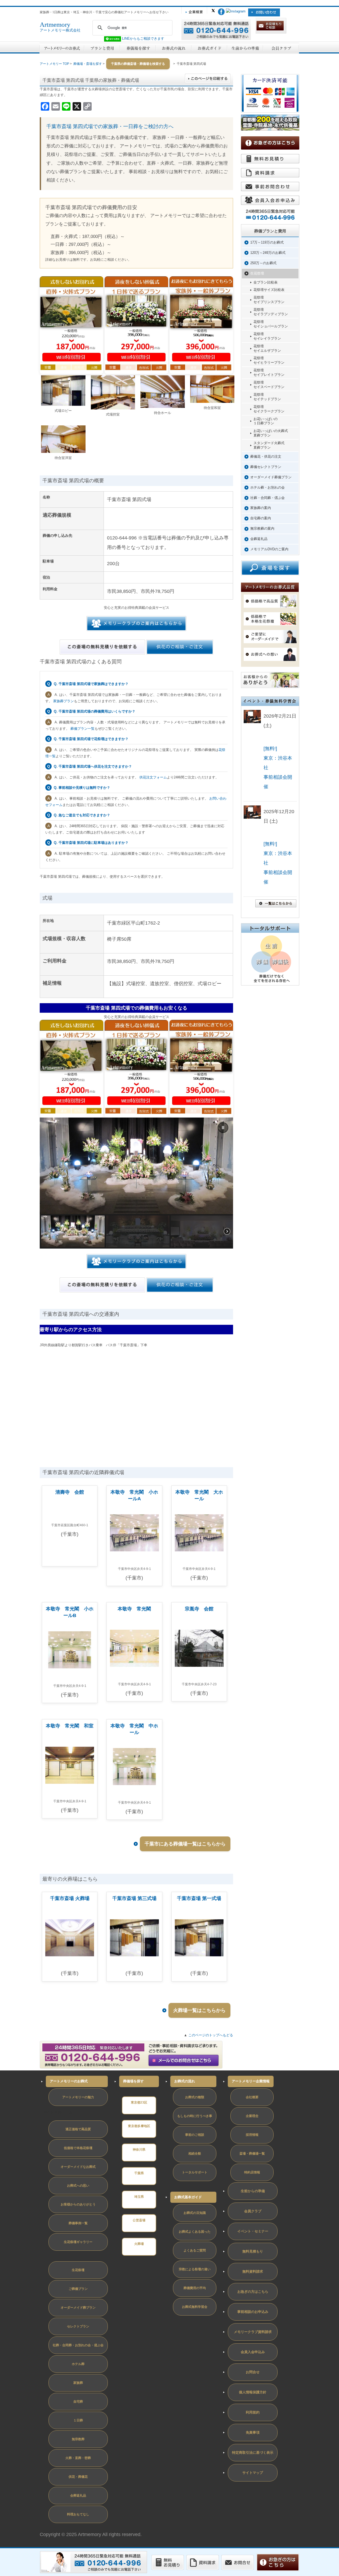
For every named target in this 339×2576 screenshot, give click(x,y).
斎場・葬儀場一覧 (252, 2154)
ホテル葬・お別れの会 (267, 487)
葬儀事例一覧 (78, 2223)
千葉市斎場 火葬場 (70, 1898)
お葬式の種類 (195, 2097)
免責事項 (253, 2432)
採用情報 (252, 2135)
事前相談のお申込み (253, 2312)
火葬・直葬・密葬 (78, 2458)
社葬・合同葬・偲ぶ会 (267, 498)
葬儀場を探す (133, 2081)
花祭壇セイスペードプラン (269, 385)
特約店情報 (252, 2172)
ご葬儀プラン (78, 2289)
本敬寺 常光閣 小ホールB (70, 1612)
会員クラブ (253, 2211)
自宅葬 (78, 2402)
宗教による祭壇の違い (195, 2269)
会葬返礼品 (259, 539)
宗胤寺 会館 (199, 1609)
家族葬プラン (64, 701)
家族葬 (78, 2383)
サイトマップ (253, 2473)
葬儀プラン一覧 (82, 729)
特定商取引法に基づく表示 (253, 2453)
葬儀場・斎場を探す (88, 64)
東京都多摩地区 (139, 2126)
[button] (223, 1128)
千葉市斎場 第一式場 (199, 1898)
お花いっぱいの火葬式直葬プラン (271, 433)
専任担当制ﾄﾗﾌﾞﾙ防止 (60, 2113)
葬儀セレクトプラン (266, 467)
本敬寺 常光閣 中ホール (134, 1729)
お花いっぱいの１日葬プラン (266, 421)
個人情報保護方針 (253, 2392)
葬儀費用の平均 (195, 2288)
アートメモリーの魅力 (78, 2097)
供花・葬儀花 (78, 2477)
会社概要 (252, 2097)
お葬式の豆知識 (195, 2213)
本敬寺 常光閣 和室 (70, 1726)
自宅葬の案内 (261, 518)
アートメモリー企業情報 (251, 2081)
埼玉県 (139, 2197)
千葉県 (139, 2173)
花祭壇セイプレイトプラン (269, 372)
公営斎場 (139, 2220)
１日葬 (78, 2420)
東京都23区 (139, 2102)
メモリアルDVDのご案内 (269, 549)
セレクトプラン (78, 2326)
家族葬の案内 (261, 508)
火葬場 (139, 2244)
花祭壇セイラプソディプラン (271, 312)
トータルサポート (195, 2172)
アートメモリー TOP (54, 64)
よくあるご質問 (195, 2250)
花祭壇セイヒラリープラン (269, 360)
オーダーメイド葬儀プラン (271, 477)
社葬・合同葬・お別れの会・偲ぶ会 (78, 2345)
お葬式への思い (78, 2186)
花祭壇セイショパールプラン (271, 324)
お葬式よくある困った (195, 2232)
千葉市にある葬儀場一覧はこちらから (185, 1844)
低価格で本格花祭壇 (78, 2148)
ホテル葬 (78, 2364)
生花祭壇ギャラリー (78, 2242)
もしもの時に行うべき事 (195, 2116)
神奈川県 (139, 2150)
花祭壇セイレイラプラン (267, 336)
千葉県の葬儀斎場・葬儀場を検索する (138, 64)
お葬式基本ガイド (188, 2197)
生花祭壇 (257, 273)
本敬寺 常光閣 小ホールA (134, 1495)
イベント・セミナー (253, 2231)
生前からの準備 (253, 2191)
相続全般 (195, 2154)
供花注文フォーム (153, 777)
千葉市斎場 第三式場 (134, 1898)
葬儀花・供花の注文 (266, 456)
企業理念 (252, 2116)
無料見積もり (253, 2251)
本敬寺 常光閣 (134, 1609)
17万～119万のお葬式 (267, 242)
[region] (136, 1183)
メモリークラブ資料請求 (253, 2332)
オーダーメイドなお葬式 (78, 2167)
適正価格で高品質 (78, 2129)
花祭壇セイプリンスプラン (269, 300)
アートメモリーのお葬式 (69, 2081)
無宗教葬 (78, 2439)
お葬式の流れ (185, 2081)
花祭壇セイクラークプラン (269, 409)
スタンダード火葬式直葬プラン (269, 445)
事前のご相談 (195, 2135)
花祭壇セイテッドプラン (267, 397)
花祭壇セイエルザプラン (267, 348)
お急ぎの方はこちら (253, 2292)
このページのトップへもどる (211, 2035)
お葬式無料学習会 (195, 2307)
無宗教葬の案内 (262, 528)
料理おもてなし (78, 2514)
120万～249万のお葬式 (268, 253)
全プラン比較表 (266, 282)
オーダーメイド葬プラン (78, 2308)
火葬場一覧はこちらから (199, 2010)
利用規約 (253, 2412)
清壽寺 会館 (70, 1492)
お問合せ (253, 2372)
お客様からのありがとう (78, 2204)
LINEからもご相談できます (143, 39)
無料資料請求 (253, 2271)
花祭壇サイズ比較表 (269, 290)
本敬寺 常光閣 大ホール (199, 1495)
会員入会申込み (253, 2352)
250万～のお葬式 (263, 263)
